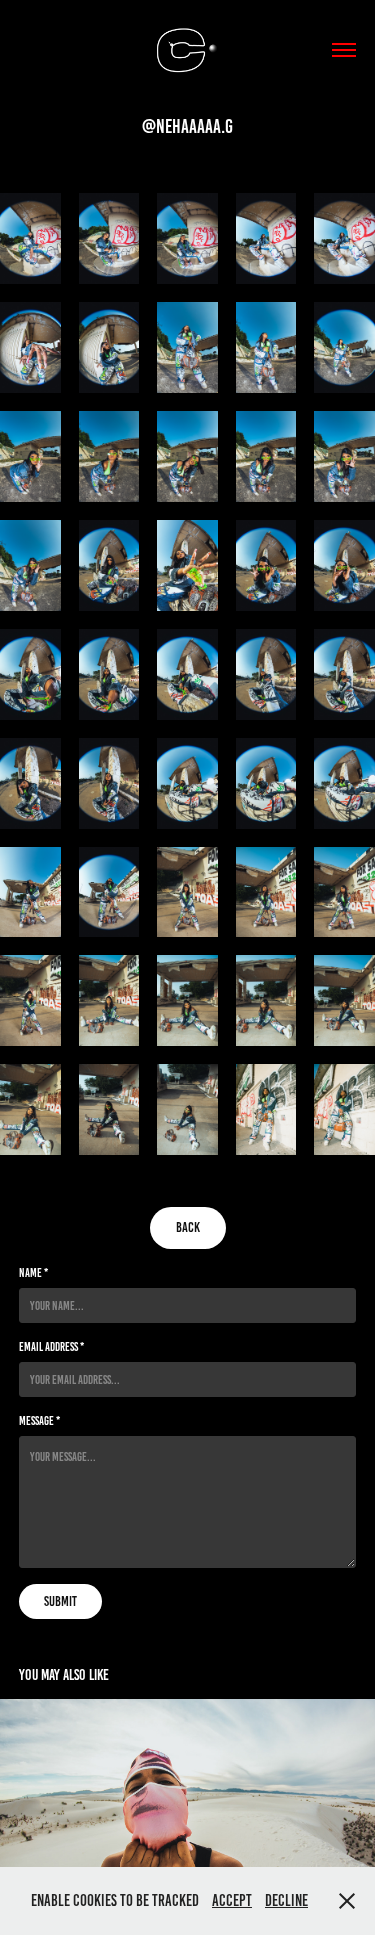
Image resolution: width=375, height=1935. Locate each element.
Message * (39, 1420)
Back (188, 1227)
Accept (232, 1900)
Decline (286, 1900)
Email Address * (51, 1346)
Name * (33, 1272)
